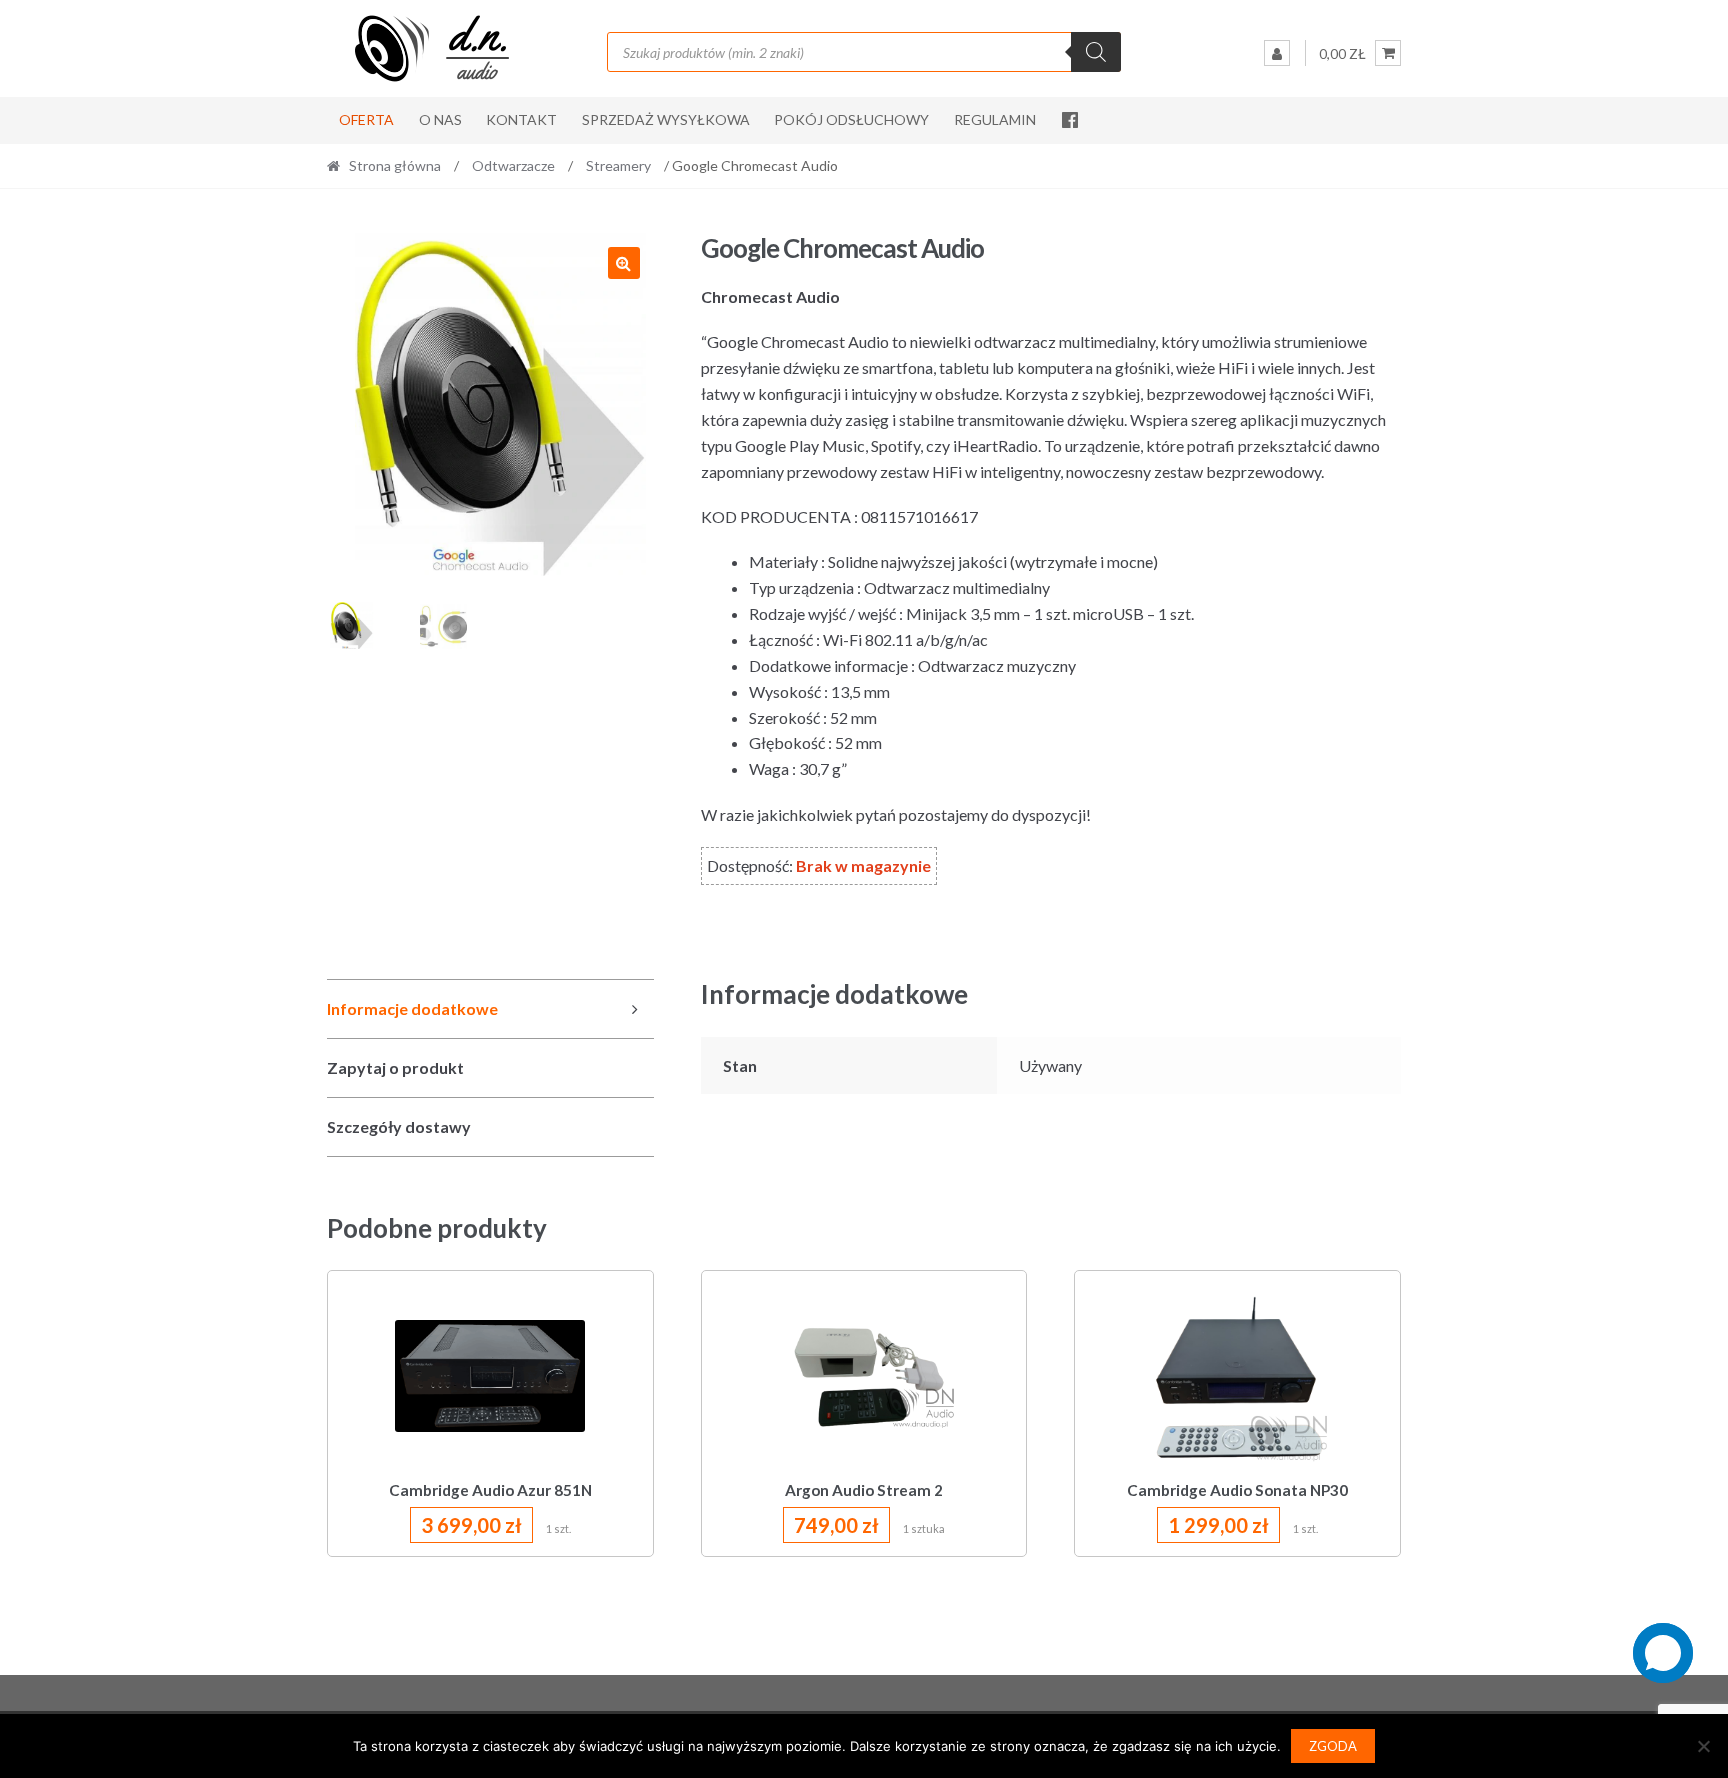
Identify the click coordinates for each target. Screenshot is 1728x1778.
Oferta (366, 119)
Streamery (618, 165)
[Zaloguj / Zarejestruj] (1277, 53)
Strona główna (395, 165)
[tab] (490, 1009)
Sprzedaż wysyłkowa (666, 119)
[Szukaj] (1096, 52)
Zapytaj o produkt (395, 1067)
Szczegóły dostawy (399, 1126)
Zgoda (1333, 1746)
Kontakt (521, 119)
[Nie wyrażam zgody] (1703, 1746)
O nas (440, 119)
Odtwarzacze (513, 165)
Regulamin (995, 119)
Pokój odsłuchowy (851, 119)
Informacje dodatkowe (412, 1008)
